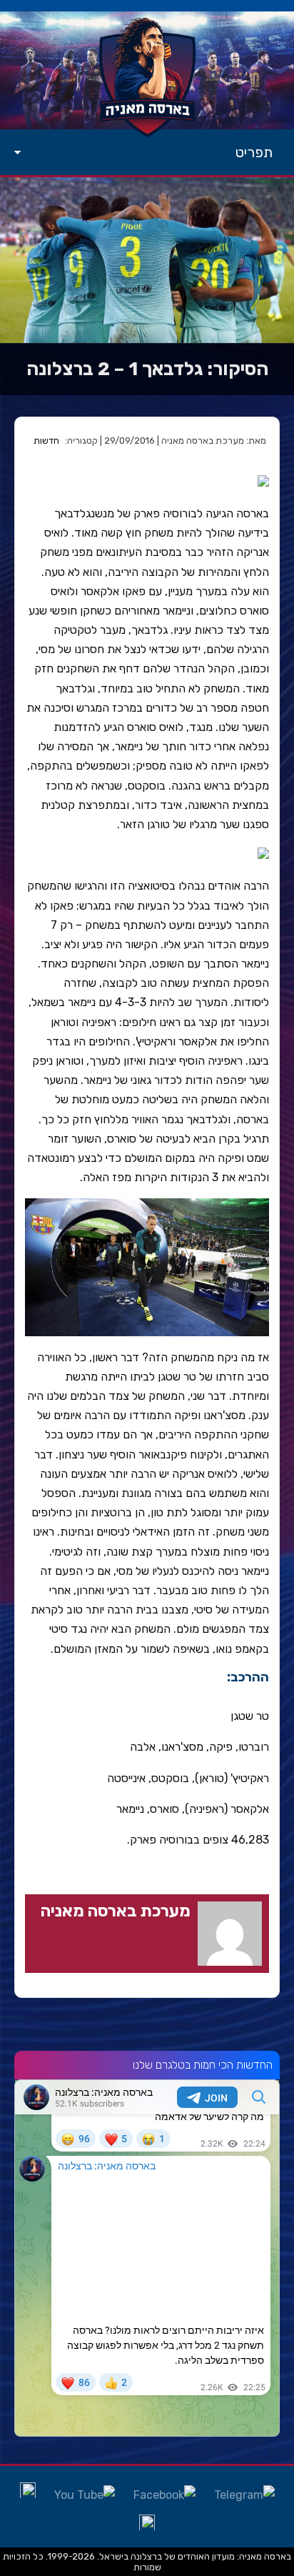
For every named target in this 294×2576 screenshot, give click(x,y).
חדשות (46, 441)
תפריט (254, 152)
